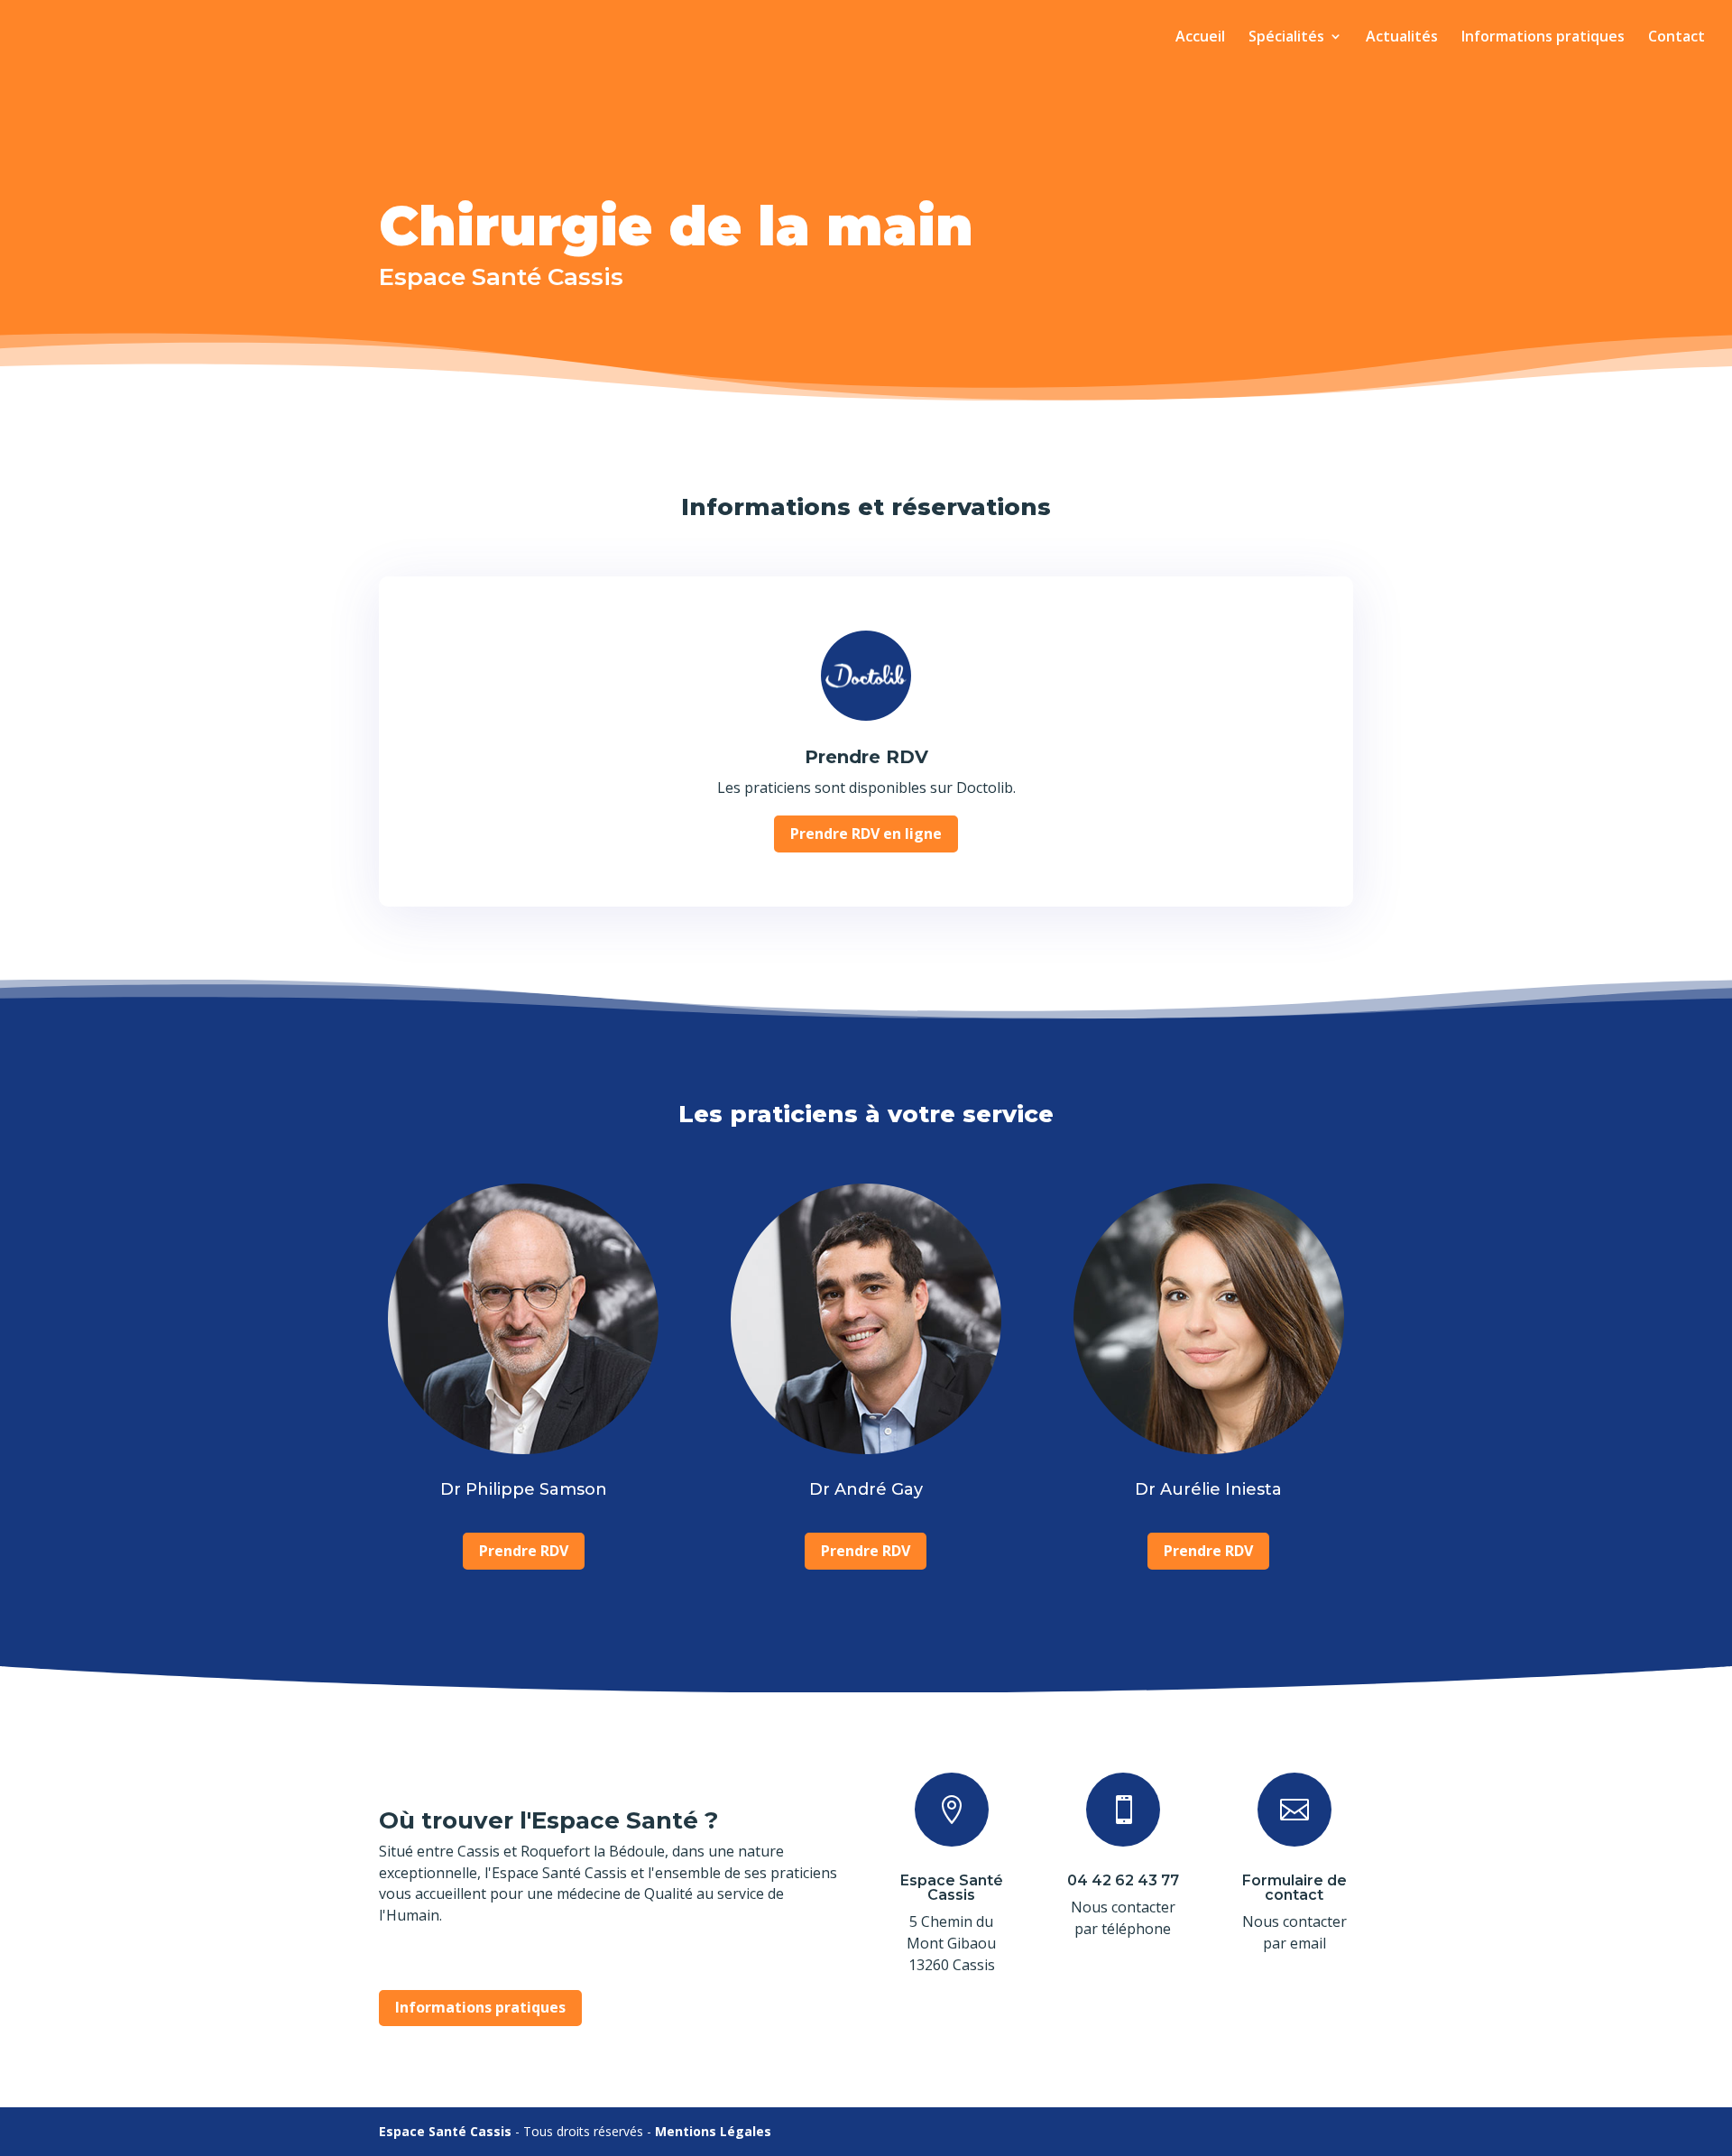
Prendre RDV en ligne (866, 834)
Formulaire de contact (1294, 1888)
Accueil (1200, 38)
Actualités (1402, 38)
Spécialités (1286, 38)
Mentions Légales (713, 2131)
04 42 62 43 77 (1123, 1880)
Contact (1677, 38)
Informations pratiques (1543, 38)
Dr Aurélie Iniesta (1208, 1489)
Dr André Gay (866, 1489)
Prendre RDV (866, 757)
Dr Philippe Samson (524, 1489)
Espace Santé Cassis (952, 1888)
